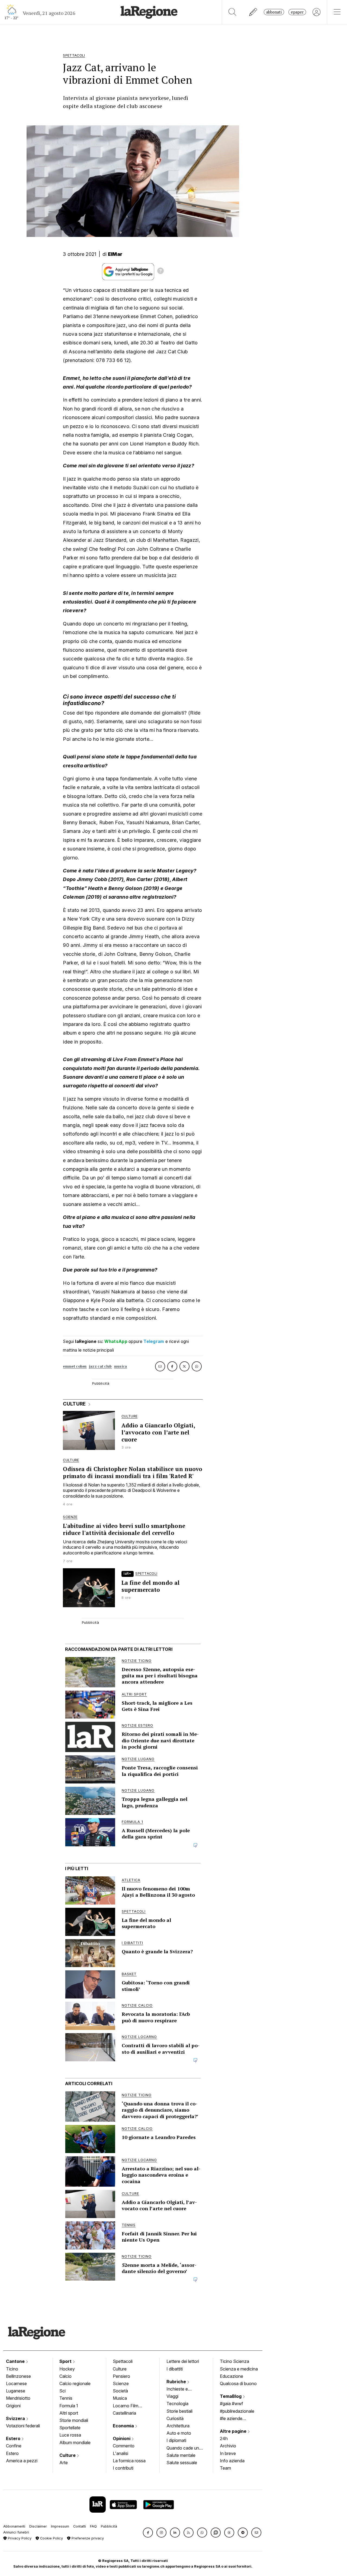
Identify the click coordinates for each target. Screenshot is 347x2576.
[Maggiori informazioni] (160, 272)
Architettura (178, 2426)
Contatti (80, 2526)
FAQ (93, 2526)
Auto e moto (179, 2433)
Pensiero (121, 2376)
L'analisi (121, 2453)
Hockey (67, 2369)
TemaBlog (231, 2396)
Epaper (297, 12)
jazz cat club (100, 1366)
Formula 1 (69, 2406)
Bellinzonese (18, 2376)
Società (120, 2391)
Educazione (232, 2376)
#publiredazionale (237, 2411)
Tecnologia (177, 2404)
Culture (68, 2455)
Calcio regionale (75, 2383)
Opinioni (122, 2438)
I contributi (123, 2468)
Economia (124, 2426)
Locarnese (16, 2383)
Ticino (12, 2369)
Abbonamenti (14, 2526)
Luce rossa (70, 2435)
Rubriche (177, 2382)
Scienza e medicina (239, 2369)
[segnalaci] (253, 12)
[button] (148, 2533)
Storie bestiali (179, 2411)
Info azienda (232, 2461)
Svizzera (16, 2418)
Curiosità (175, 2418)
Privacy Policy (19, 2538)
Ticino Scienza (234, 2361)
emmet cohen (75, 1366)
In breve (228, 2453)
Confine (14, 2446)
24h (224, 2438)
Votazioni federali (23, 2426)
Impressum (60, 2526)
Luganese (16, 2391)
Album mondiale (75, 2443)
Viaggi (172, 2396)
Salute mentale (181, 2455)
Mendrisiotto (18, 2398)
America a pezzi (22, 2461)
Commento (124, 2446)
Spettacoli (123, 2361)
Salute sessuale (182, 2463)
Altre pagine (234, 2431)
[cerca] (232, 12)
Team (225, 2468)
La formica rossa (129, 2461)
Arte (64, 2463)
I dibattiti (175, 2369)
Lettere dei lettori (183, 2361)
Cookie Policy (51, 2538)
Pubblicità (109, 2526)
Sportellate (70, 2428)
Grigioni (13, 2406)
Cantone (16, 2361)
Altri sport (69, 2413)
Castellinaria (124, 2413)
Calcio (65, 2376)
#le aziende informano (231, 2419)
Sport (66, 2361)
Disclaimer (38, 2526)
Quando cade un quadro (183, 2448)
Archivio (228, 2446)
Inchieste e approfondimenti (182, 2389)
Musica (120, 2398)
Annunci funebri (16, 2532)
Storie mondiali (74, 2420)
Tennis (66, 2398)
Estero (14, 2438)
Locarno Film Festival (126, 2406)
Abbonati (274, 12)
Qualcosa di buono (238, 2383)
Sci (62, 2391)
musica (121, 1366)
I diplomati (176, 2440)
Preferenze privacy (87, 2538)
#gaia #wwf (232, 2404)
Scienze (121, 2383)
